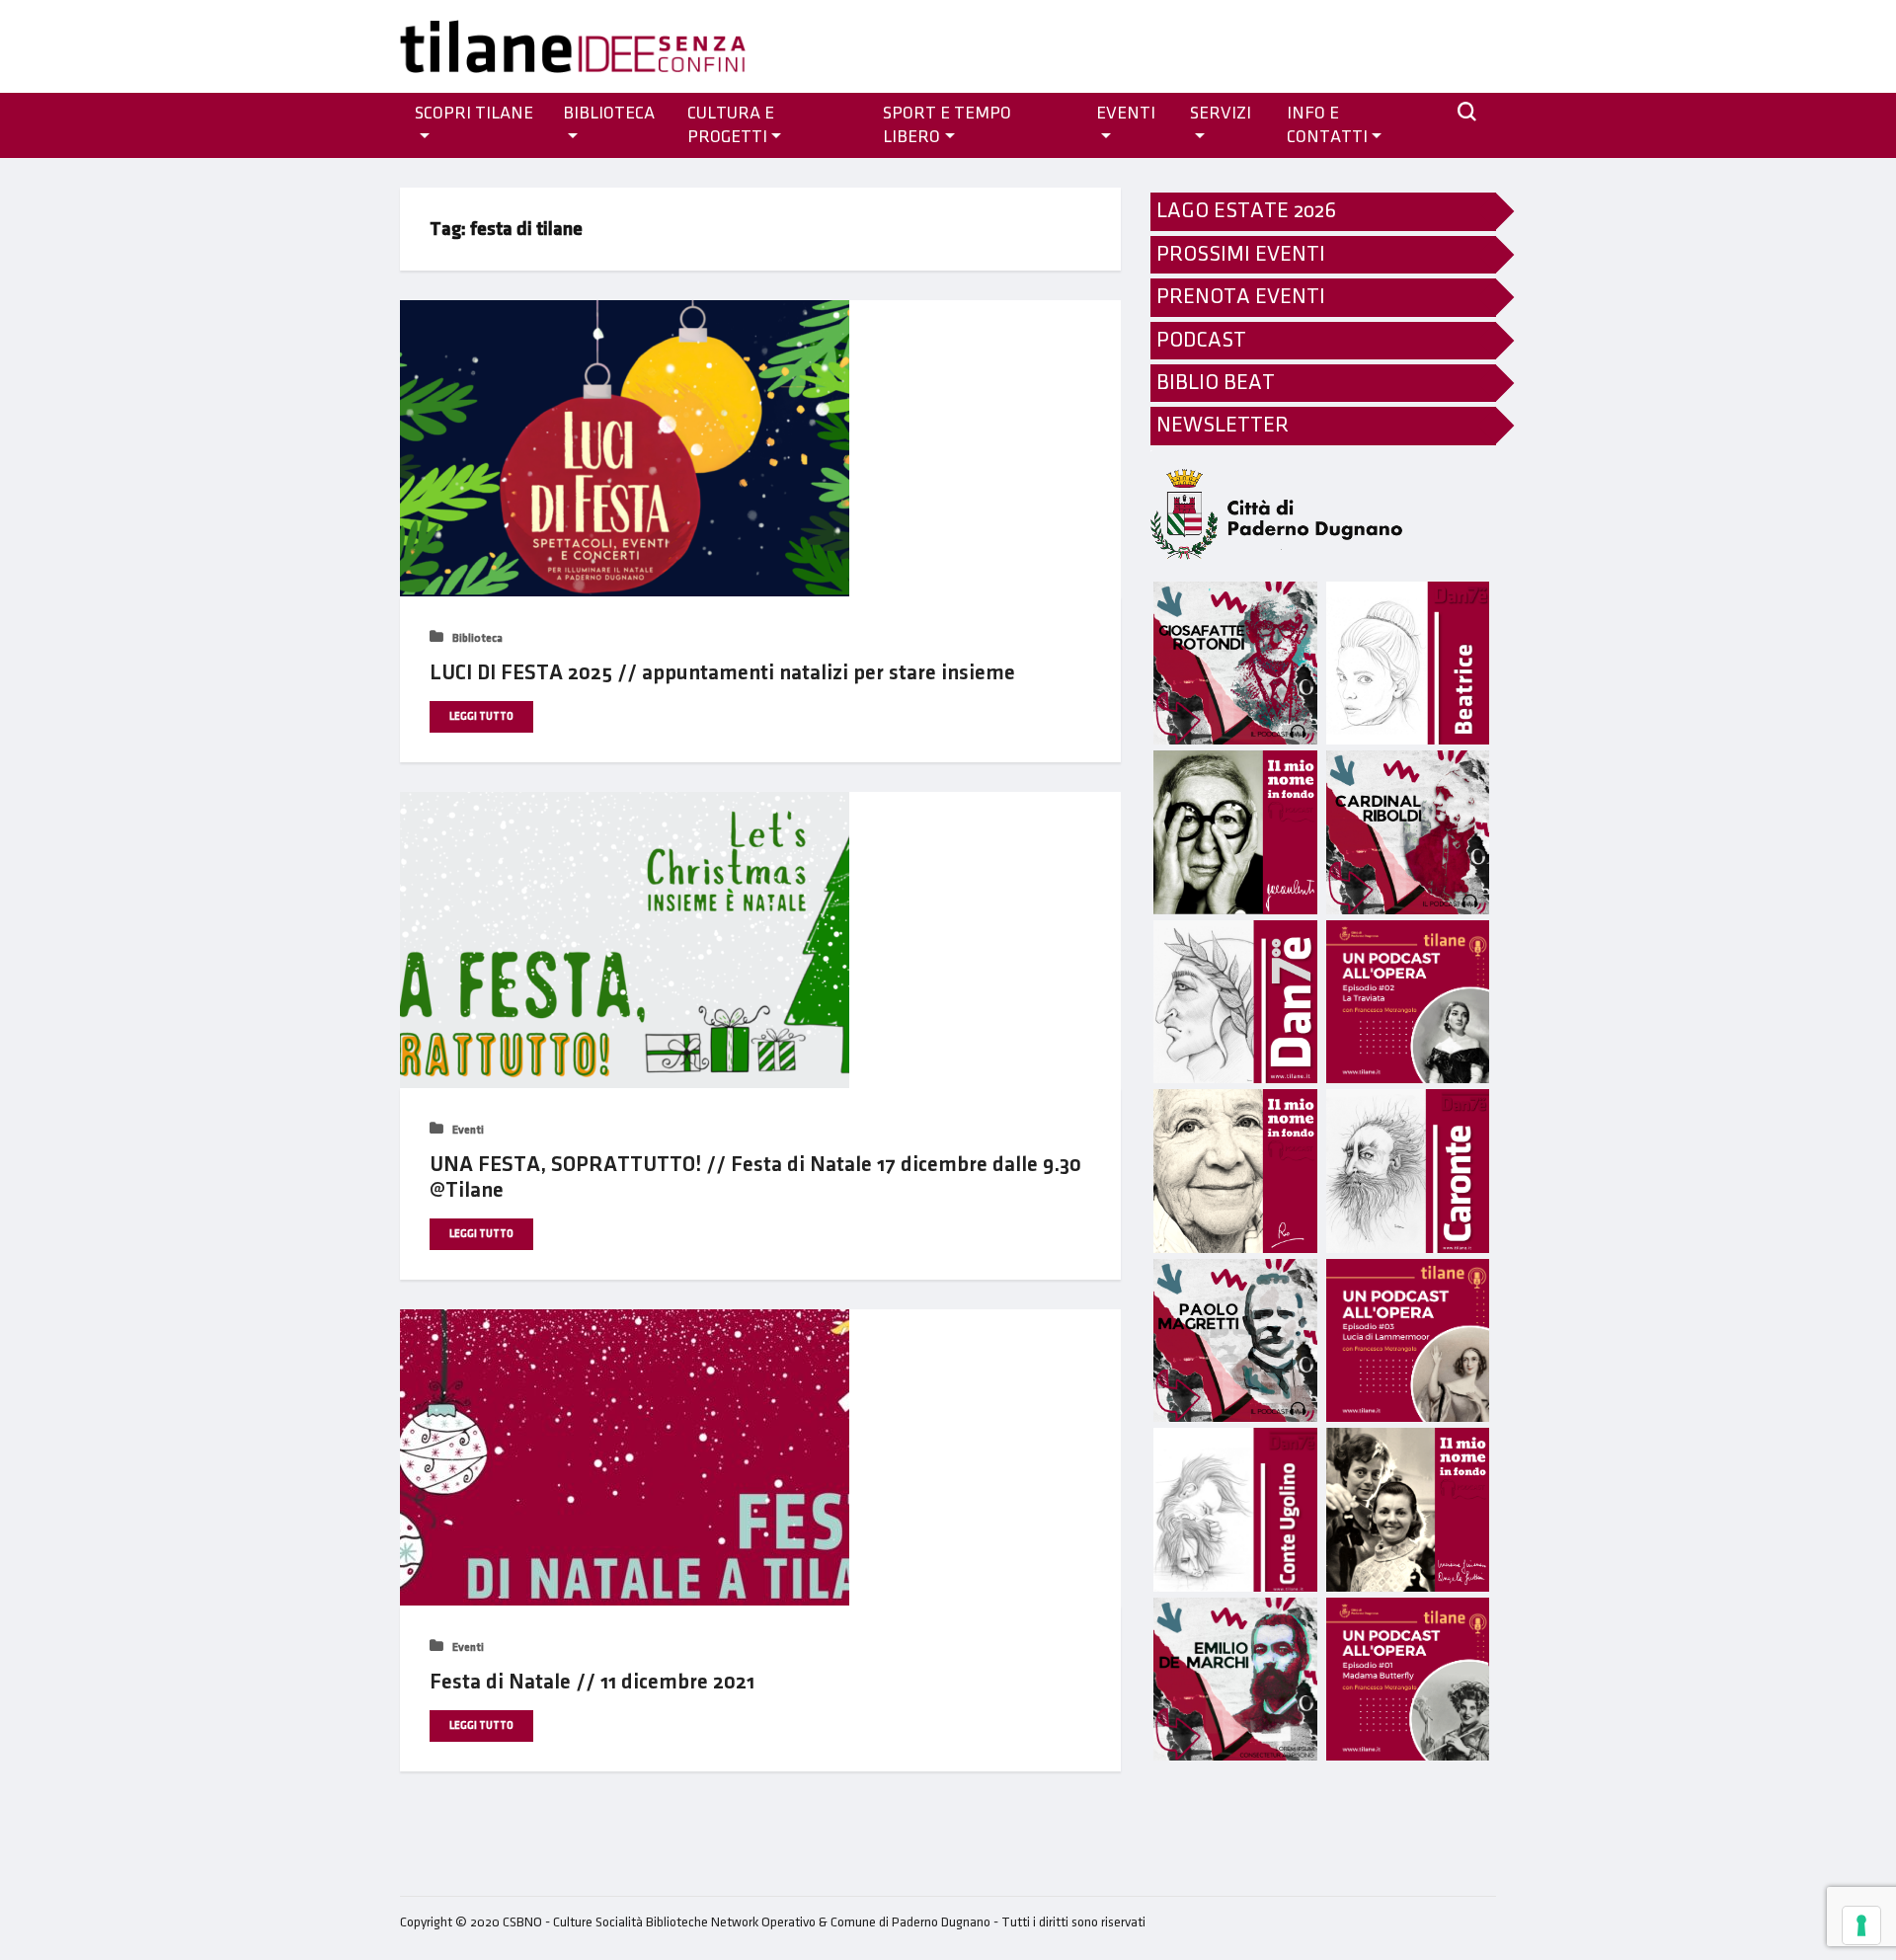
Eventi (467, 1130)
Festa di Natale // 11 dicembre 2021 (592, 1682)
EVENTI (1126, 114)
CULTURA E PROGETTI (731, 125)
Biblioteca (609, 114)
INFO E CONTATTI (1327, 125)
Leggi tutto (481, 717)
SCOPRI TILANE (474, 114)
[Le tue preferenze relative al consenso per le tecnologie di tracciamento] (1861, 1925)
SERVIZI (1221, 114)
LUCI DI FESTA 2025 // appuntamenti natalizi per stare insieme (722, 673)
